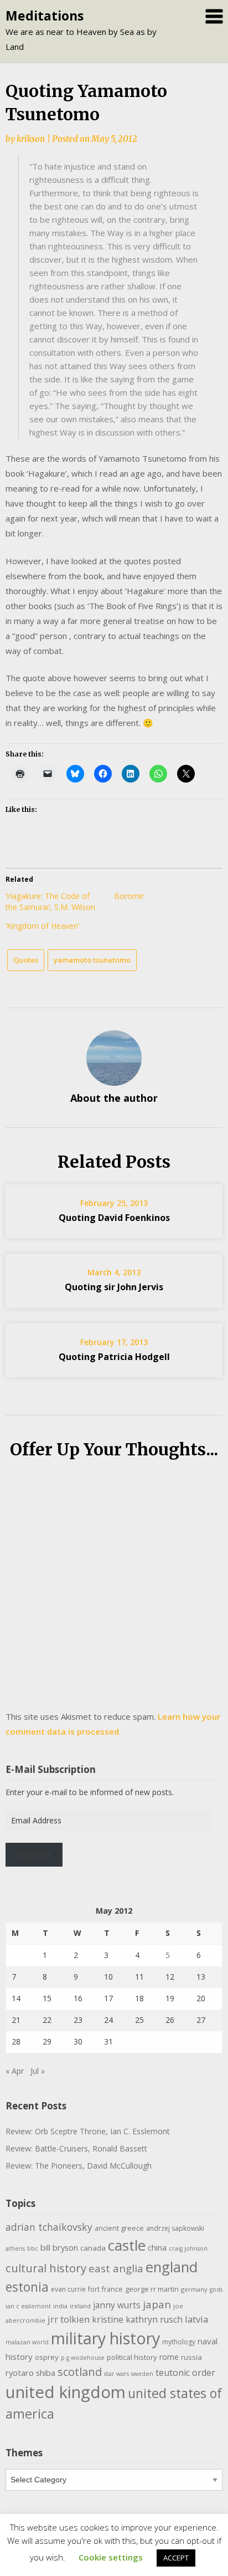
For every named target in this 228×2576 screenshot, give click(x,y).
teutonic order (185, 2373)
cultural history (46, 2268)
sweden (142, 2374)
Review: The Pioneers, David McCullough (79, 2166)
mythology (179, 2342)
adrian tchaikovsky (49, 2227)
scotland (80, 2371)
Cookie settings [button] (111, 2557)
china (157, 2247)
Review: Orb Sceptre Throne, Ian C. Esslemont (88, 2131)
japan (157, 2304)
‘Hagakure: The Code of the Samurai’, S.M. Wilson (50, 901)
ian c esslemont (28, 2306)
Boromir (129, 896)
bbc (33, 2248)
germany (194, 2289)
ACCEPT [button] (176, 2558)
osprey (47, 2357)
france (112, 2289)
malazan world (27, 2342)
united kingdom (66, 2392)
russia (191, 2357)
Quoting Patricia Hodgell (114, 1357)
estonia (27, 2287)
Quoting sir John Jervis (114, 1287)
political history (132, 2357)
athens (15, 2248)
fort (94, 2289)
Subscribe (34, 1855)
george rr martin (152, 2289)
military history (105, 2338)
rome (169, 2357)
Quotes (26, 960)
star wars (116, 2374)
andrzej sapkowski (175, 2228)
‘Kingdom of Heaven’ (42, 926)
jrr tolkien (69, 2319)
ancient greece (119, 2228)
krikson (31, 139)
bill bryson (59, 2247)
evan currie (68, 2289)
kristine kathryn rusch (137, 2319)
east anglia (116, 2268)
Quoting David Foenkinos (114, 1218)
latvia (196, 2319)
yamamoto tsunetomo (92, 960)
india (60, 2306)
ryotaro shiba (30, 2373)
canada (93, 2248)
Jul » (38, 2071)
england (172, 2267)
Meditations (45, 16)
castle (127, 2245)
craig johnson (188, 2248)
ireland (80, 2306)
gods (216, 2289)
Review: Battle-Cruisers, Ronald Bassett (76, 2148)
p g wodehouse (83, 2358)
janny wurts (117, 2305)
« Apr (15, 2071)
